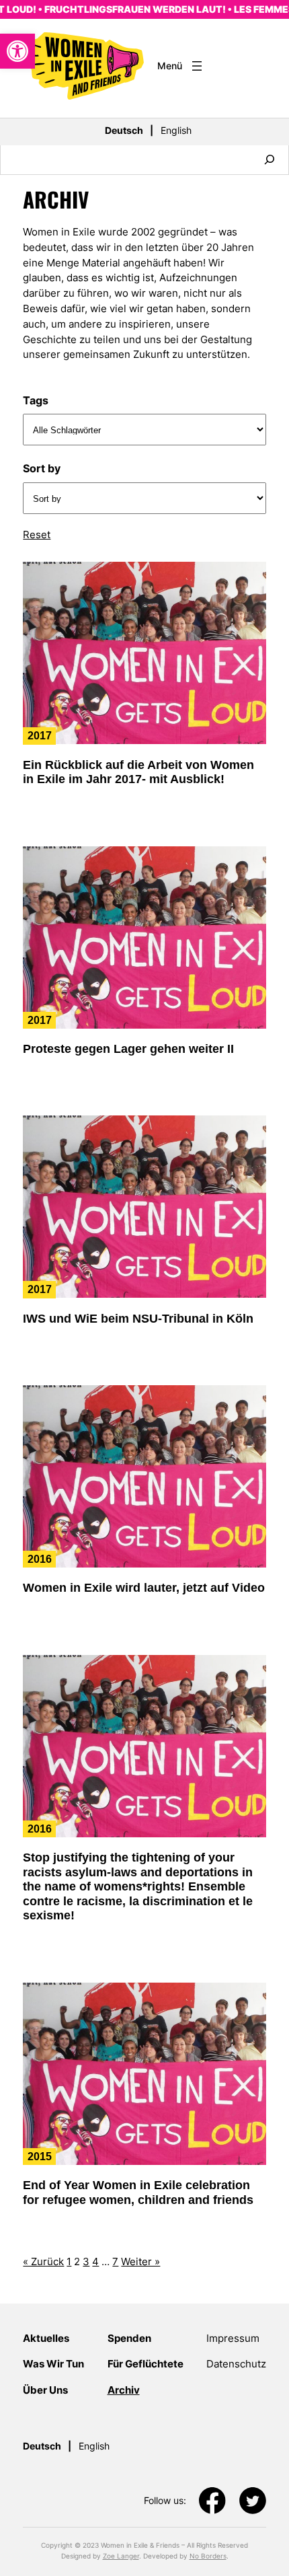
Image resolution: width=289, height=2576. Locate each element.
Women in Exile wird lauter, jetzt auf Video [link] (144, 1588)
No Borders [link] (208, 2556)
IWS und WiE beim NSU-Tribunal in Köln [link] (138, 1319)
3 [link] (86, 2262)
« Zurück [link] (43, 2262)
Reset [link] (37, 535)
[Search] (270, 160)
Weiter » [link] (140, 2262)
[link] (17, 51)
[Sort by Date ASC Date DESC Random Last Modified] (144, 498)
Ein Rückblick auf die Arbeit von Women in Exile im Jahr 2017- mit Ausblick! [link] (138, 772)
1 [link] (69, 2262)
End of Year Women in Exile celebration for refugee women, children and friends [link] (138, 2193)
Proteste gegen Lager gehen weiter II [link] (128, 1049)
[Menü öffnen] (181, 66)
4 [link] (95, 2262)
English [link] (176, 130)
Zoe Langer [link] (121, 2556)
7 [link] (115, 2262)
